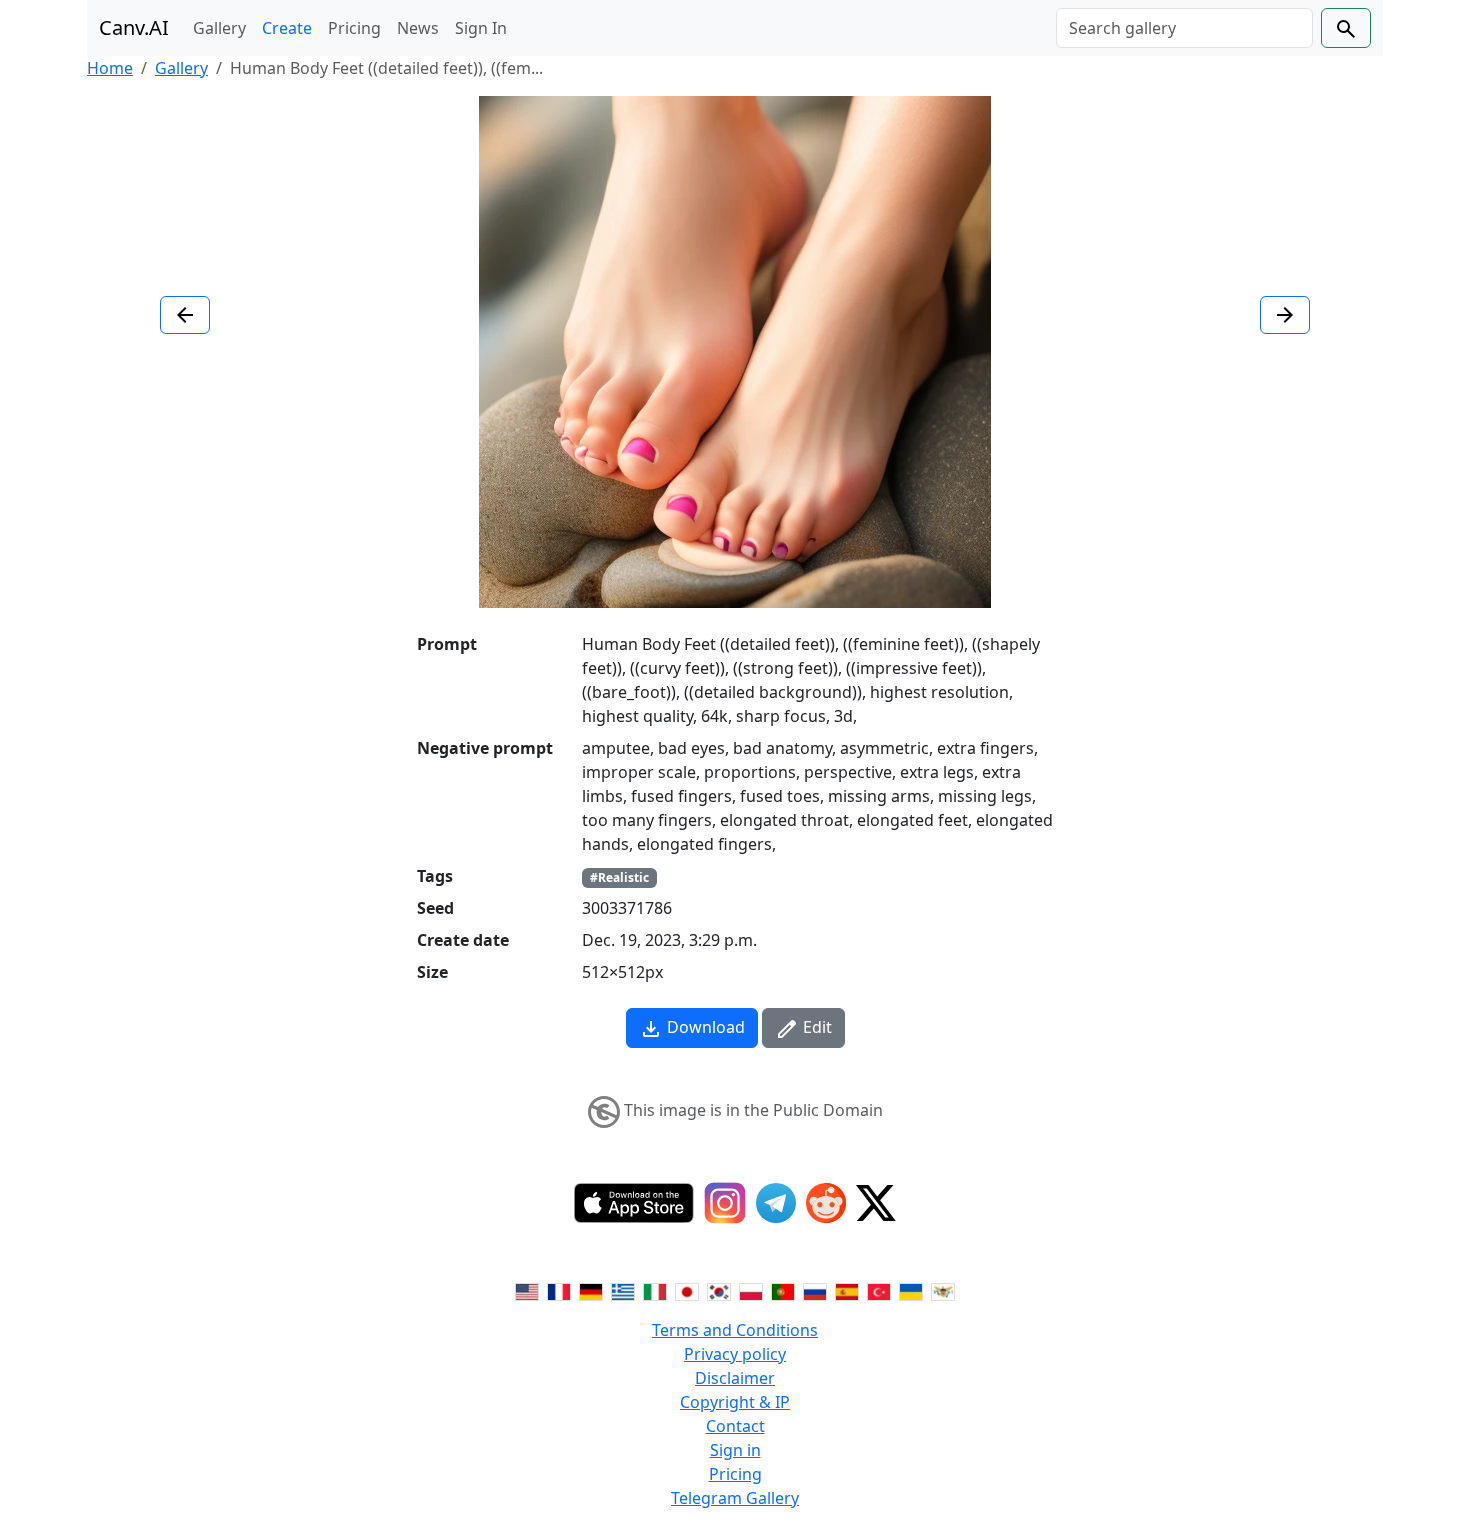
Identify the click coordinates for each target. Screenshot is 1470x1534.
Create (287, 28)
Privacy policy (735, 1354)
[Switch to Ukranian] (911, 1290)
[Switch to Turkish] (879, 1290)
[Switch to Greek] (623, 1290)
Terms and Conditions (735, 1330)
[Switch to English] (527, 1290)
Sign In (481, 28)
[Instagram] (725, 1203)
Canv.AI (134, 27)
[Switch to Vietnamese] (943, 1290)
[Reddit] (826, 1203)
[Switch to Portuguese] (783, 1290)
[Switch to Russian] (815, 1290)
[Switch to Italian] (655, 1290)
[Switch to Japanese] (687, 1290)
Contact (735, 1426)
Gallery (219, 28)
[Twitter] (876, 1203)
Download (704, 1027)
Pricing (354, 28)
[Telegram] (776, 1203)
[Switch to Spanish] (847, 1290)
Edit (815, 1027)
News (418, 28)
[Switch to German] (591, 1290)
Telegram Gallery (735, 1498)
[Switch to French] (559, 1290)
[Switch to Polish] (751, 1290)
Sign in (735, 1450)
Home (110, 68)
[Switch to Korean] (719, 1290)
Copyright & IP (735, 1402)
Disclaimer (735, 1378)
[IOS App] (634, 1203)
